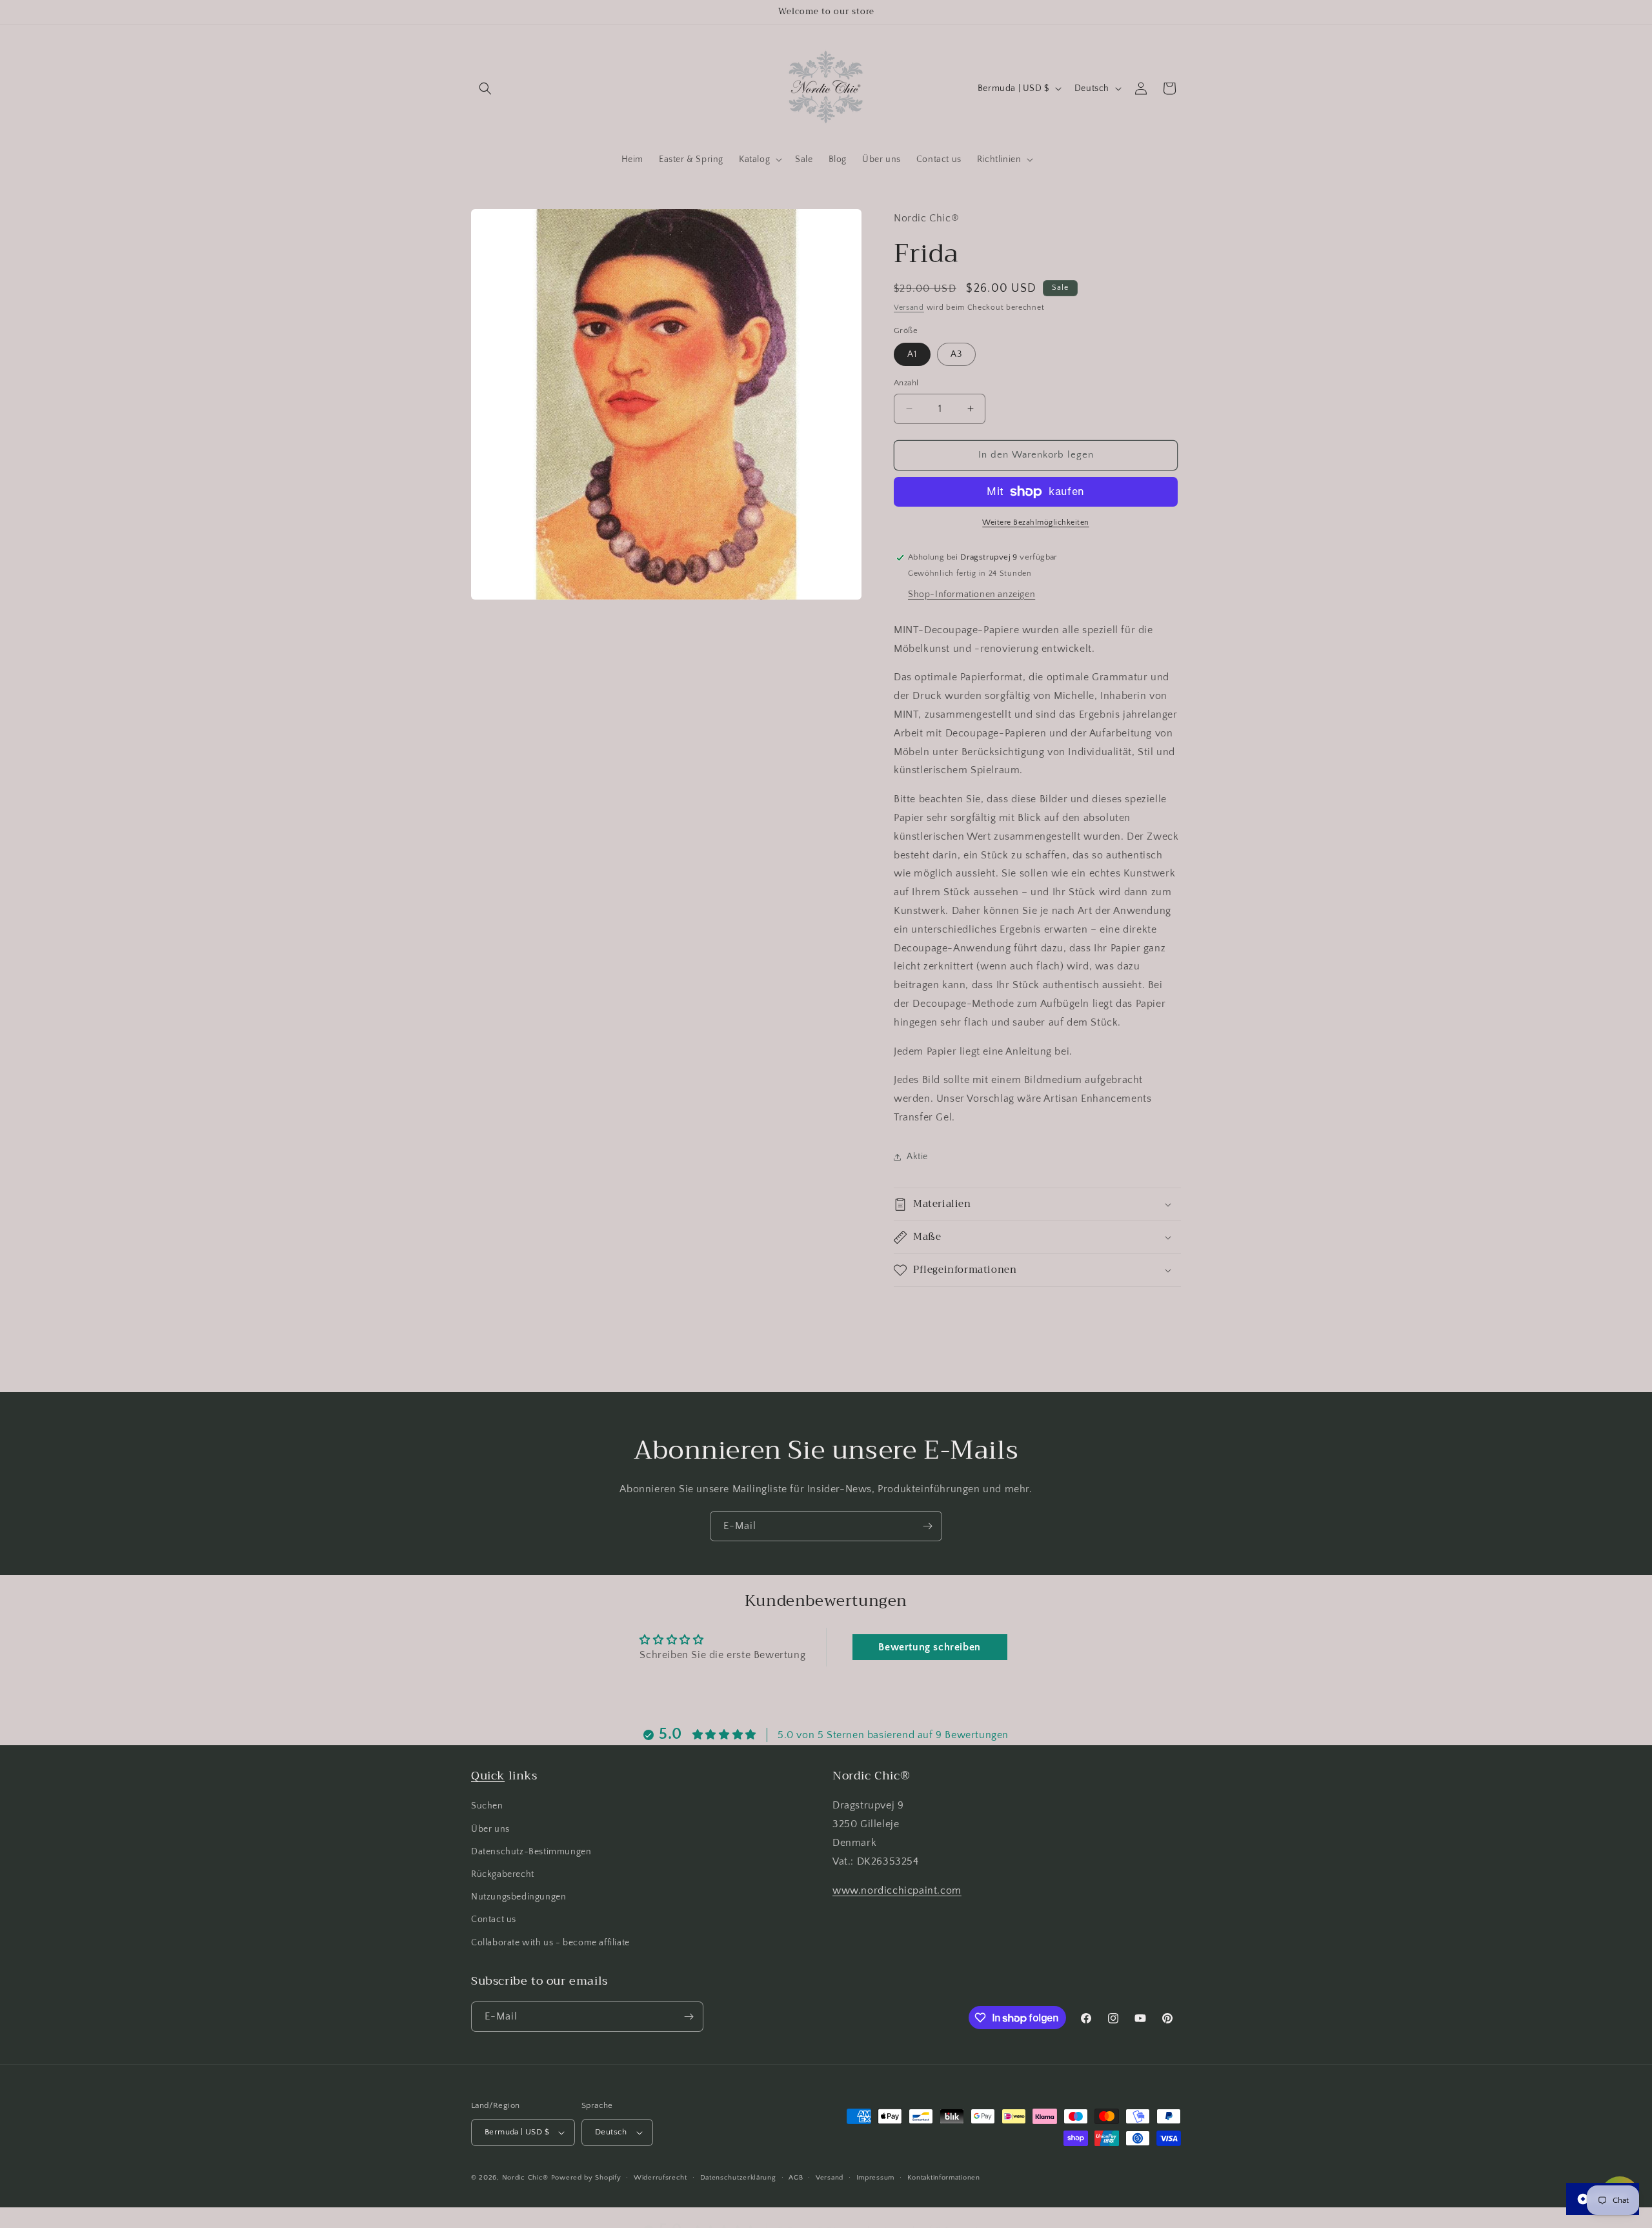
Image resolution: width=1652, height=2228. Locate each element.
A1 (912, 354)
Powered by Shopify (586, 2178)
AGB (796, 2177)
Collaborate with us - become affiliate (550, 1943)
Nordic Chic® (525, 2178)
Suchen (487, 1806)
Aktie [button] (917, 1157)
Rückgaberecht (503, 1874)
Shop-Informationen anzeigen (972, 594)
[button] (485, 88)
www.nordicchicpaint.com (897, 1890)
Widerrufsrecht (660, 2177)
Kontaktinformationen (944, 2177)
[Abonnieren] (927, 1526)
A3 (956, 354)
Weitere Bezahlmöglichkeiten (1036, 522)
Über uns (490, 1829)
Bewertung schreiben (929, 1647)
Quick (488, 1776)
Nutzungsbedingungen (519, 1897)
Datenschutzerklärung (738, 2177)
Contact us (494, 1919)
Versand (909, 308)
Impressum (875, 2177)
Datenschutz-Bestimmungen (531, 1852)
